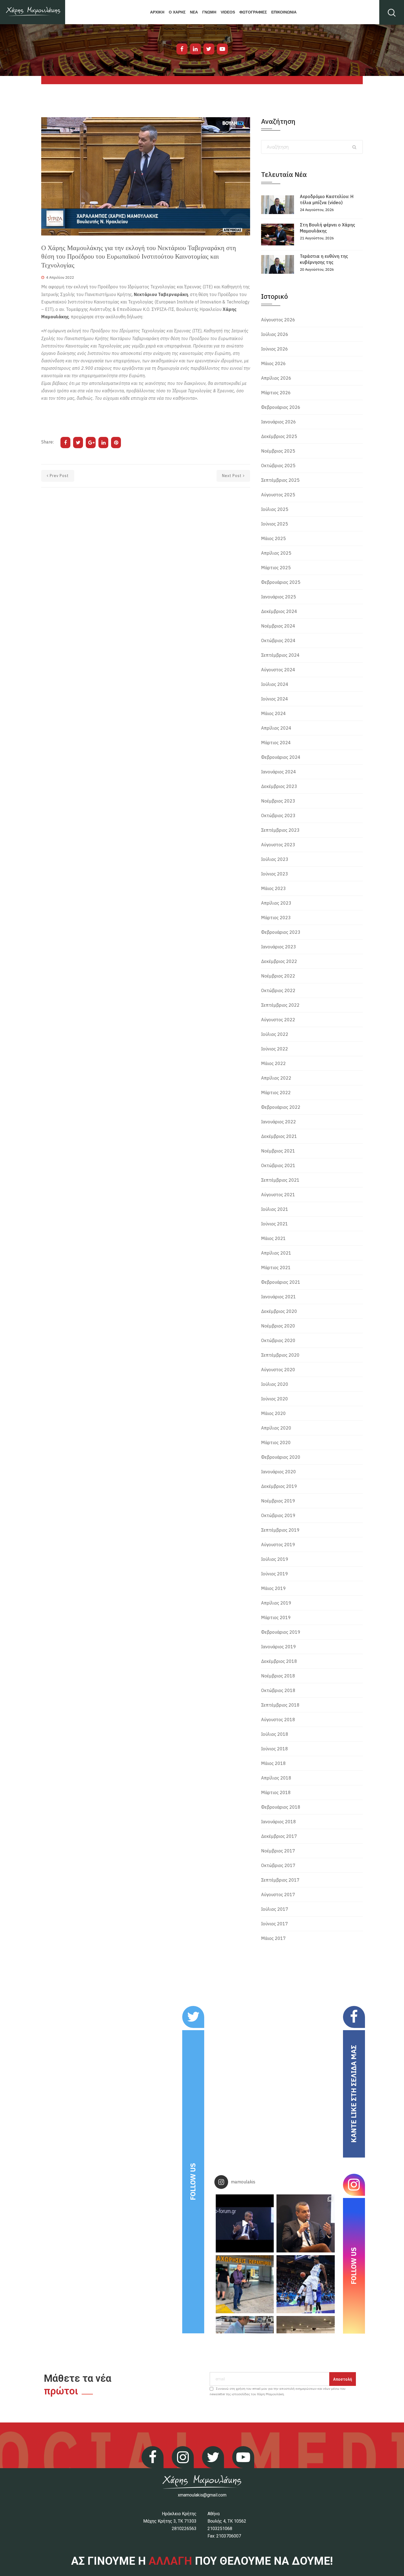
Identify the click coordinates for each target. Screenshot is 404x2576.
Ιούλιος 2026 (275, 334)
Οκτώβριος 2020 (278, 1340)
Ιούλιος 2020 (275, 1384)
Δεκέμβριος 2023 (279, 786)
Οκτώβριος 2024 (278, 640)
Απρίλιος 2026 (276, 378)
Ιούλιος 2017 (275, 1909)
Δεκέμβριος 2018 (279, 1661)
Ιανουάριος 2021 (279, 1297)
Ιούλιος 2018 (275, 1734)
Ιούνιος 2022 (275, 1049)
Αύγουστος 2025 (278, 495)
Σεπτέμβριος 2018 (280, 1705)
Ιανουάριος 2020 (279, 1472)
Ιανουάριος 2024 (279, 772)
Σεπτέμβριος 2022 (280, 1005)
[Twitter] (209, 49)
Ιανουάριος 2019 (279, 1647)
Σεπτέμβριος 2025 (280, 480)
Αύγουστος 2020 (278, 1370)
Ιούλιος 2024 (275, 684)
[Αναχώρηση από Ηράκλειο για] (245, 2284)
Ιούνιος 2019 (275, 1574)
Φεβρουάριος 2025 (281, 582)
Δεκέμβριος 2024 (279, 611)
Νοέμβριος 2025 (278, 451)
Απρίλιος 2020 (276, 1428)
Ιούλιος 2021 (275, 1209)
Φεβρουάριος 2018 (281, 1807)
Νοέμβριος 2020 (278, 1326)
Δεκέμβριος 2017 (279, 1836)
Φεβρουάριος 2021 (281, 1282)
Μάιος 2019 (273, 1588)
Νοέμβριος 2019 (278, 1501)
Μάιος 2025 (273, 538)
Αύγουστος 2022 (278, 1020)
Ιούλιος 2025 (275, 509)
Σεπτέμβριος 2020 (280, 1355)
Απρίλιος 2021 (276, 1253)
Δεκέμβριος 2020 (279, 1311)
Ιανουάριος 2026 (279, 422)
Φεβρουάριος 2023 (281, 932)
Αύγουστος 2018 (278, 1720)
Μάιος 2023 (273, 888)
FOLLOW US (193, 2182)
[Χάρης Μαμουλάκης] (33, 12)
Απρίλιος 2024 (276, 728)
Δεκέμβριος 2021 (279, 1136)
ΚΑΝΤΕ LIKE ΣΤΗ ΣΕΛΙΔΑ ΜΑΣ (354, 2094)
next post (232, 476)
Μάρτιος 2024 (276, 743)
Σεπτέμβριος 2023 (280, 830)
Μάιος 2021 (273, 1238)
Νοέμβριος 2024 (278, 626)
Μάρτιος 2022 (276, 1093)
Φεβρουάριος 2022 (281, 1107)
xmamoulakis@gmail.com (202, 2495)
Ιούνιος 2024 (275, 699)
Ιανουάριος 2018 (279, 1822)
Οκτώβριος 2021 (278, 1165)
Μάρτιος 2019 (276, 1617)
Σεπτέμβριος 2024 (280, 655)
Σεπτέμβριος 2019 (280, 1530)
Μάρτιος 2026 (276, 393)
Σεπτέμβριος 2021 (280, 1180)
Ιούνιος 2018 (275, 1749)
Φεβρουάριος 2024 (281, 757)
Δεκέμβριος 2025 (279, 436)
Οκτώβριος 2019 (278, 1515)
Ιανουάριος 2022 (279, 1122)
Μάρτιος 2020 (276, 1442)
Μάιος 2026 (273, 363)
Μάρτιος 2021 (276, 1268)
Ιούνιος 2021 (275, 1224)
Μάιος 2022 (273, 1063)
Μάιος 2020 (273, 1413)
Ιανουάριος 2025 (279, 597)
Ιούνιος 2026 (275, 349)
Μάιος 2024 (273, 713)
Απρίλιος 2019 (276, 1603)
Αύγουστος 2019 (278, 1545)
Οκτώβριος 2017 (278, 1865)
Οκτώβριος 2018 (278, 1690)
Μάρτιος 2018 (276, 1792)
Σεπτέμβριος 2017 (280, 1880)
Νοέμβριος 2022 (278, 976)
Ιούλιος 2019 (275, 1559)
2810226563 (184, 2529)
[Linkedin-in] (195, 49)
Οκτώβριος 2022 (278, 990)
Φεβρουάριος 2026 (281, 407)
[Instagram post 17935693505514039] (245, 2223)
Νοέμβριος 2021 (278, 1151)
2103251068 (220, 2529)
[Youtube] (222, 49)
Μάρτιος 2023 (276, 918)
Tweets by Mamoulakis (75, 2010)
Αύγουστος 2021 (278, 1195)
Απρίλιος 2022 (276, 1078)
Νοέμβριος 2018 (278, 1676)
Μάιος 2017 (273, 1938)
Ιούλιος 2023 (275, 859)
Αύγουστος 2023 (278, 845)
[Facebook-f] (182, 49)
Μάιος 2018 (273, 1763)
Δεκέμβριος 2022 (279, 961)
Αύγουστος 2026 (278, 320)
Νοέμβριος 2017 (278, 1851)
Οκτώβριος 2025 (278, 466)
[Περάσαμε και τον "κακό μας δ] (305, 2284)
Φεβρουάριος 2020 (281, 1457)
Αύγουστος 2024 (278, 670)
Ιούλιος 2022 (275, 1034)
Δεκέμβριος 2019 (279, 1486)
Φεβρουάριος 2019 (281, 1632)
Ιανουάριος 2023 (279, 947)
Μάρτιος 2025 (276, 568)
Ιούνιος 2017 (275, 1924)
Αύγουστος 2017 (278, 1895)
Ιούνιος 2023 (275, 874)
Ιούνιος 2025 (275, 524)
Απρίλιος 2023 (276, 903)
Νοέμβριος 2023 (278, 801)
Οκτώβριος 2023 (278, 815)
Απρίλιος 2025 (276, 553)
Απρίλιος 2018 (276, 1778)
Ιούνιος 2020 (275, 1399)
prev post (59, 476)
